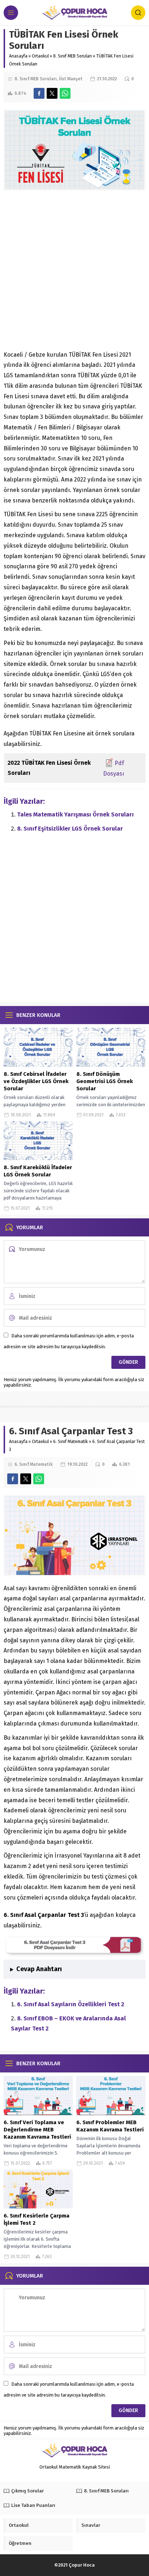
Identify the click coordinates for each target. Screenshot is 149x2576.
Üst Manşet (71, 79)
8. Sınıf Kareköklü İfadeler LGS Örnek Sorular (38, 1171)
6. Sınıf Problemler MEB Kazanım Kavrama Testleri (110, 2126)
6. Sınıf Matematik (71, 1442)
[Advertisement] (74, 272)
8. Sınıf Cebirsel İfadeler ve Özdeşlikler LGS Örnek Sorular (36, 1081)
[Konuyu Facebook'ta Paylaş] (39, 93)
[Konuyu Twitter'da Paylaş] (52, 93)
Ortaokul (40, 56)
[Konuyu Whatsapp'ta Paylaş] (65, 93)
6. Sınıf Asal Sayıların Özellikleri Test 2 (71, 2004)
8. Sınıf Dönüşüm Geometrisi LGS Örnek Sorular (105, 1081)
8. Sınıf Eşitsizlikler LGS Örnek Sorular (70, 829)
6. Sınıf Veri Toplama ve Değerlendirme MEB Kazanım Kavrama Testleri (37, 2130)
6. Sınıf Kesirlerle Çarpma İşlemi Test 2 (37, 2219)
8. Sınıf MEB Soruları (73, 56)
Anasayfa (18, 56)
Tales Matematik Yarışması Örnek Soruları (75, 814)
